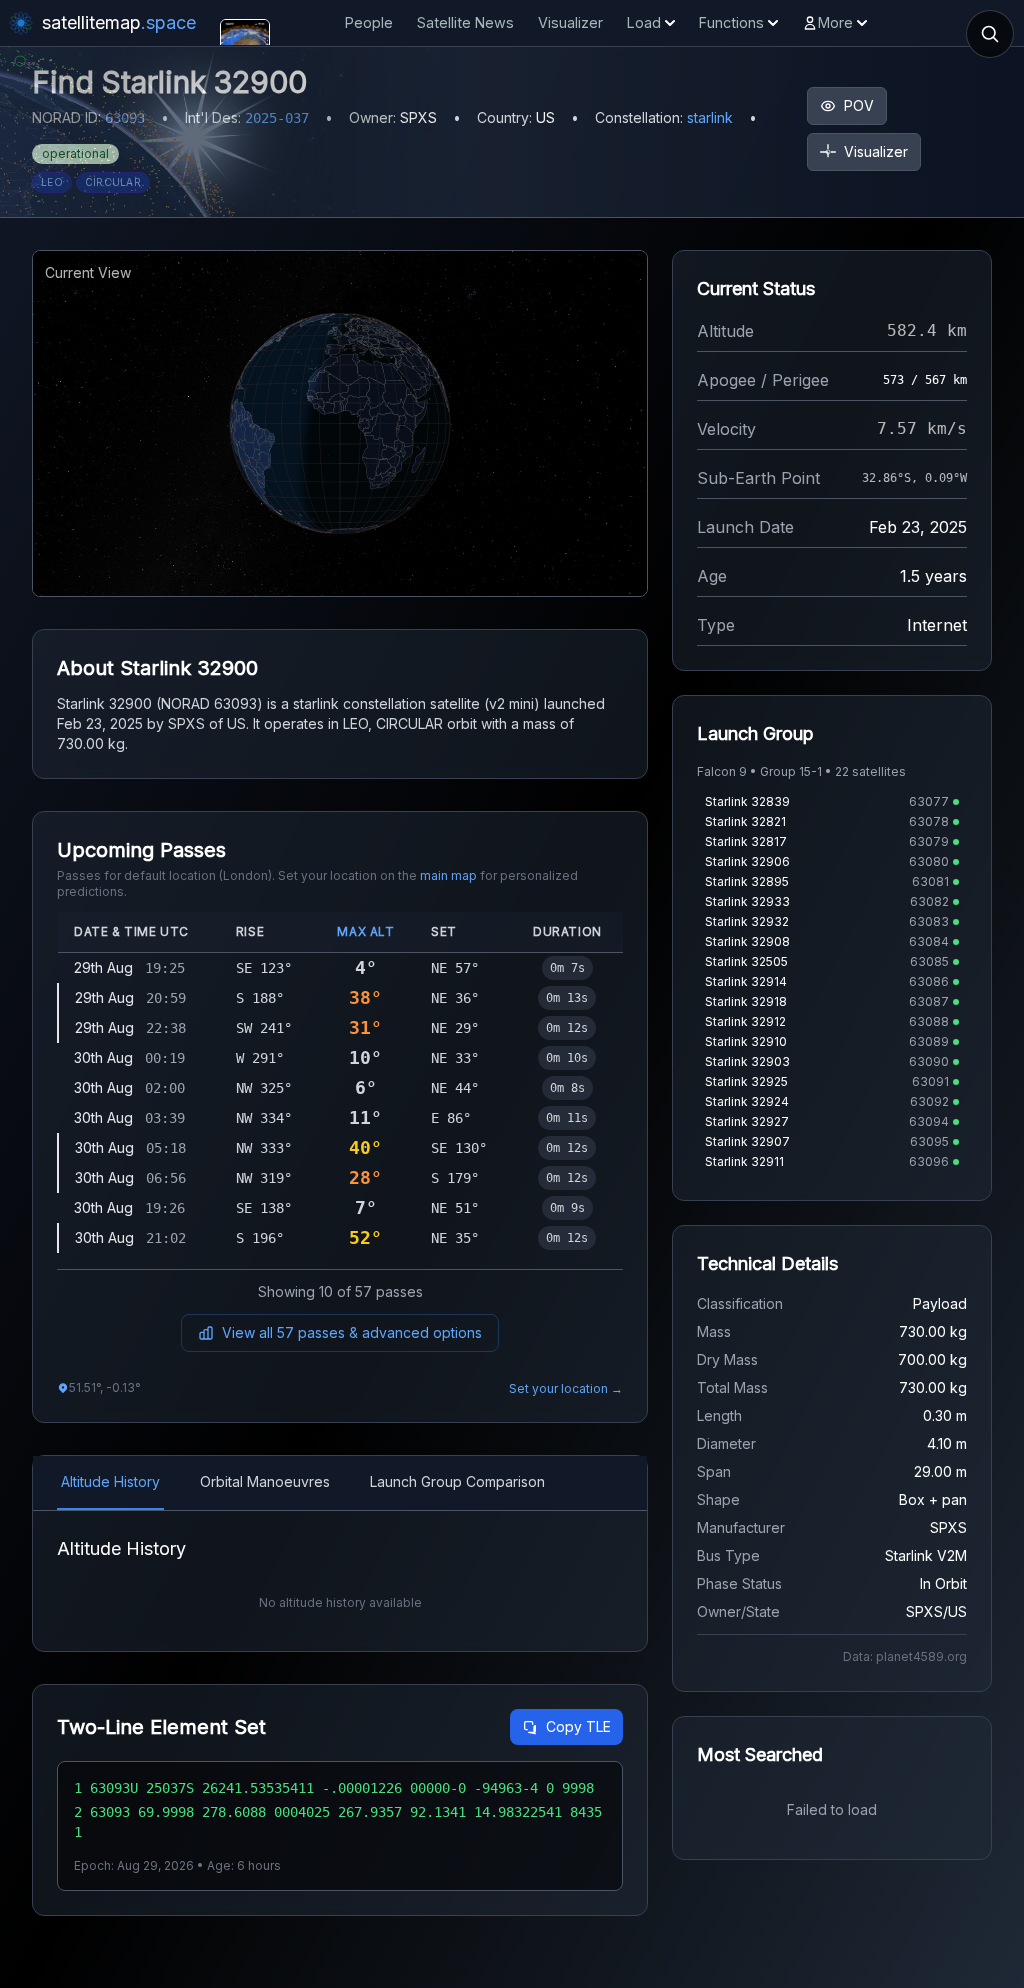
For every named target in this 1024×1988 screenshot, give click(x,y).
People (369, 22)
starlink (710, 117)
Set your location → (566, 1388)
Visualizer (570, 22)
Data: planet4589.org (905, 1656)
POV (859, 105)
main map (448, 875)
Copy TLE (578, 1726)
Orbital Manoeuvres (265, 1481)
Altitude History (110, 1481)
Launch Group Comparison (457, 1481)
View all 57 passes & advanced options (352, 1332)
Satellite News (465, 22)
